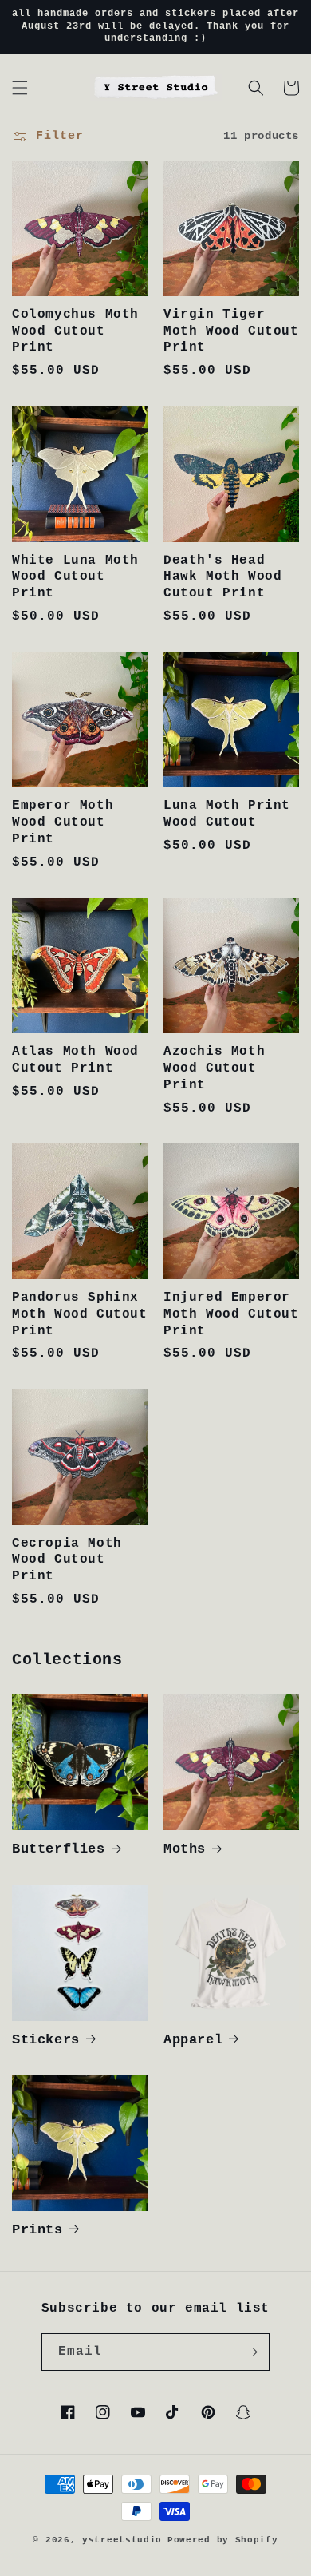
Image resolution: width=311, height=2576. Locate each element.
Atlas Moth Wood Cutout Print (75, 1060)
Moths (185, 1849)
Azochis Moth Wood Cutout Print (214, 1068)
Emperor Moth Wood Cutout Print (63, 822)
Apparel (193, 2040)
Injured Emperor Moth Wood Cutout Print (231, 1314)
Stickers (46, 2040)
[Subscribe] (251, 2352)
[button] (20, 88)
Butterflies (59, 1849)
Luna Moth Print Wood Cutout (227, 814)
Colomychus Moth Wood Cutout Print (75, 331)
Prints (37, 2230)
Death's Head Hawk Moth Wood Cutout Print (222, 577)
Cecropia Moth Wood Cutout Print (67, 1560)
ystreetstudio (122, 2540)
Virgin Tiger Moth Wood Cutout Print (231, 331)
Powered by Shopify (223, 2540)
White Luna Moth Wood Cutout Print (75, 577)
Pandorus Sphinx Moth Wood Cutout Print (80, 1314)
